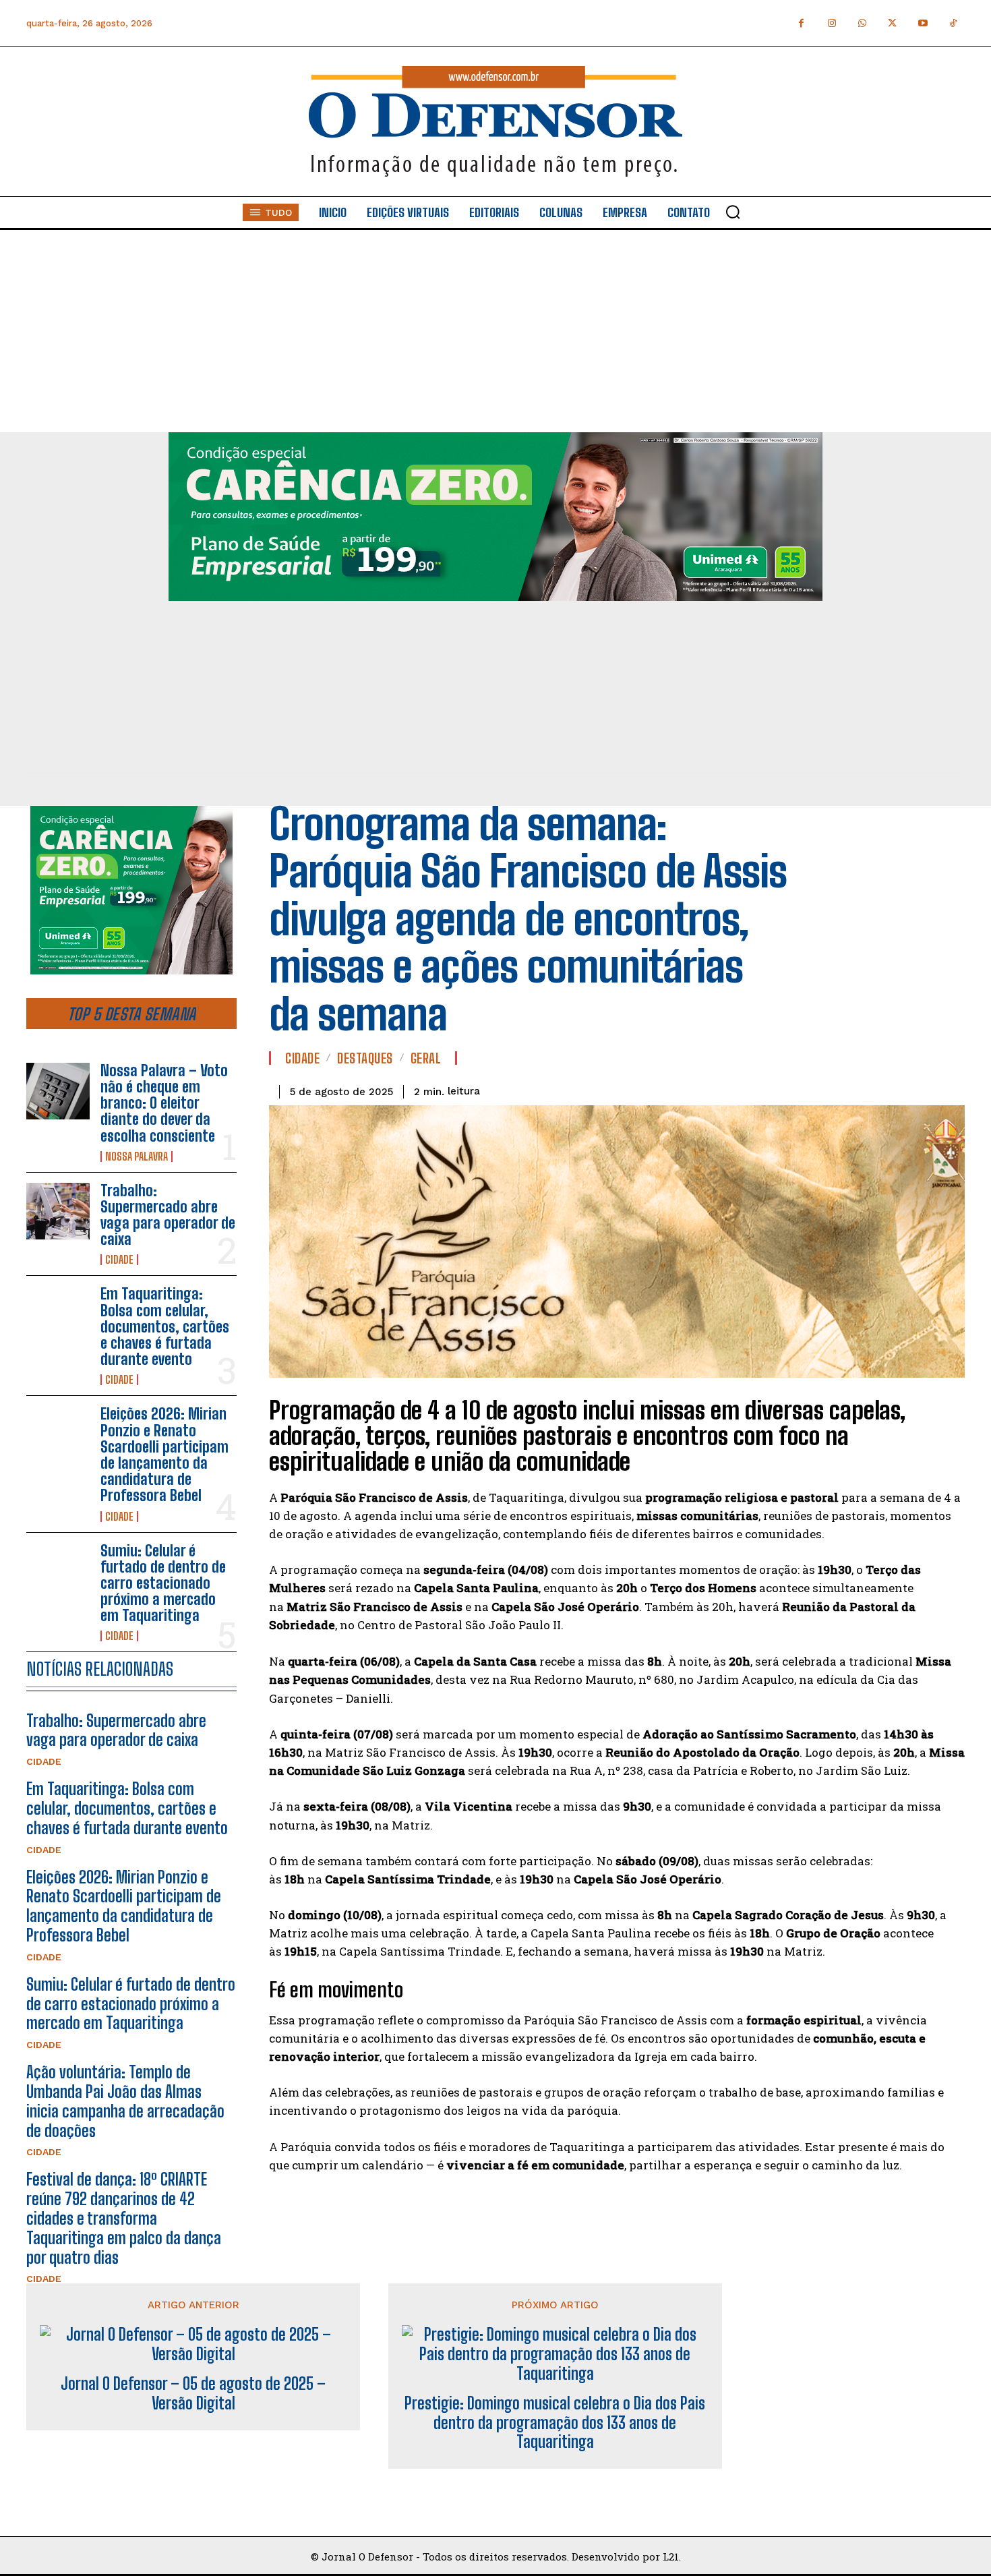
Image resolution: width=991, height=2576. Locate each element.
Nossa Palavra (137, 1157)
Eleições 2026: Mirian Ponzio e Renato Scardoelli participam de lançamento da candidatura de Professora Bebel (164, 1455)
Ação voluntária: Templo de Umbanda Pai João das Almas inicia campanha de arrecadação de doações (125, 2101)
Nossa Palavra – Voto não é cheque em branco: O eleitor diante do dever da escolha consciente (164, 1103)
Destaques (365, 1058)
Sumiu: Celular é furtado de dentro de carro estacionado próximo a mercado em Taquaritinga (163, 1583)
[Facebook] (801, 23)
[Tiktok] (953, 23)
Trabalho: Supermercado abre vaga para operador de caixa (168, 1215)
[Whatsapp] (862, 23)
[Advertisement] (495, 331)
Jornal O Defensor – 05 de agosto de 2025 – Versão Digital (193, 2394)
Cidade (119, 1260)
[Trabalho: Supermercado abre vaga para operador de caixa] (58, 1211)
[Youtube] (923, 23)
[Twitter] (892, 23)
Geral (426, 1058)
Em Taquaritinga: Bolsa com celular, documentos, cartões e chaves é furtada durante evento (165, 1326)
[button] (733, 212)
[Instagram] (832, 23)
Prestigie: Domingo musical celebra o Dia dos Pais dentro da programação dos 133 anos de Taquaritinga (555, 2423)
